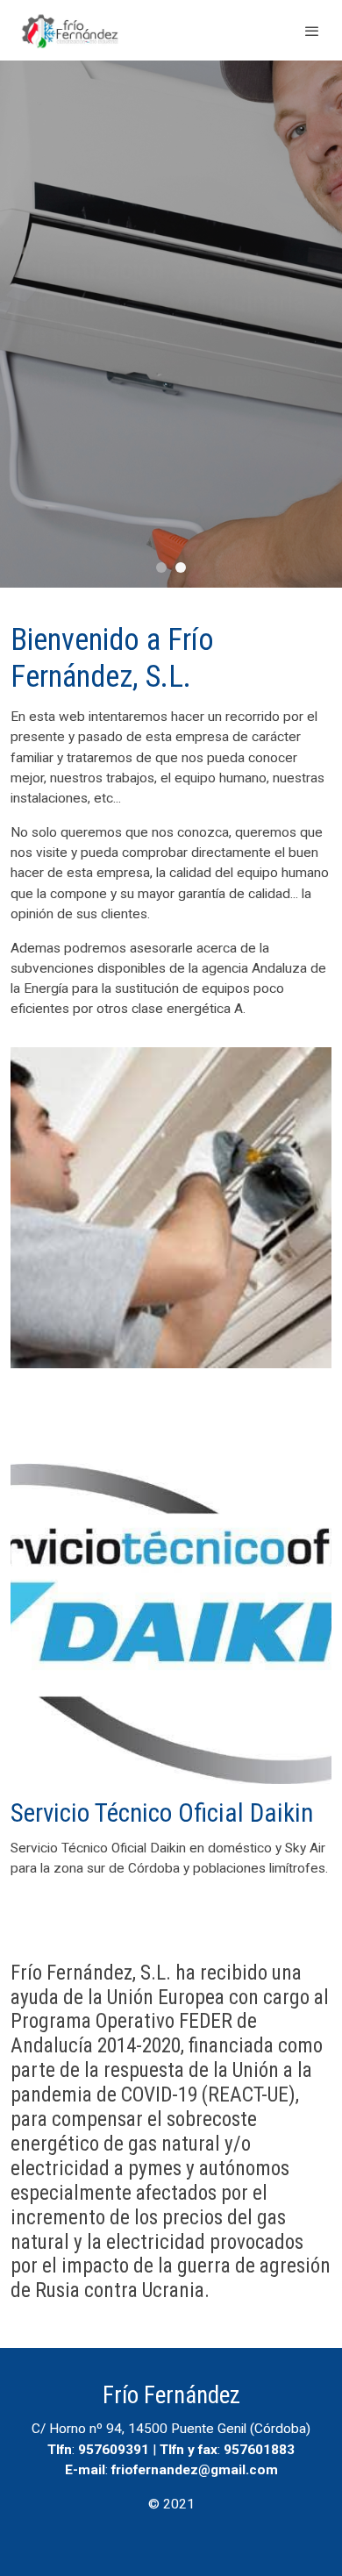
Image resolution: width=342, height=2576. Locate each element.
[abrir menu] (312, 31)
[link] (70, 30)
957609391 (114, 2450)
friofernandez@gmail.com (195, 2470)
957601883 (259, 2450)
